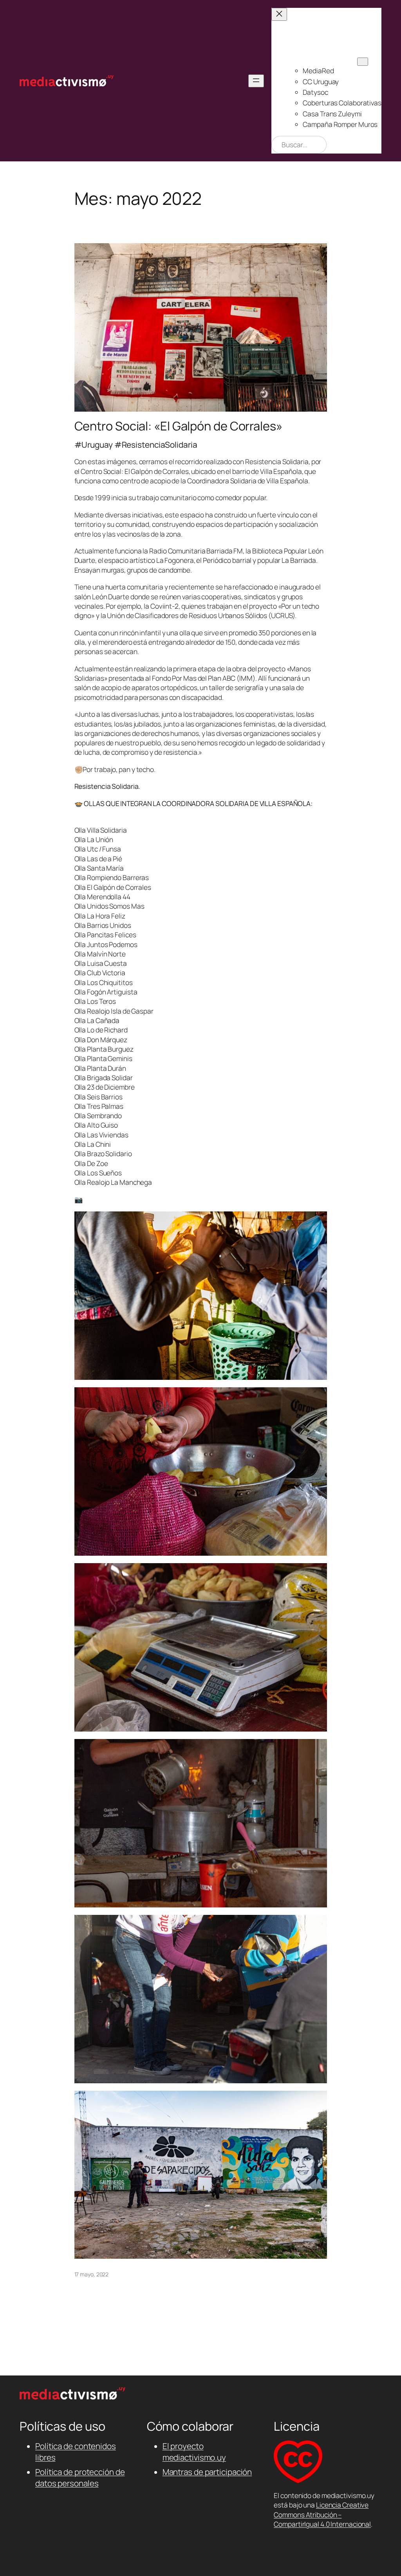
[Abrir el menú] (256, 81)
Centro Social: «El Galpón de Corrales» (178, 426)
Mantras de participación (207, 2472)
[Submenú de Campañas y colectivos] (363, 62)
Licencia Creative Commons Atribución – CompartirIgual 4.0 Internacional (322, 2514)
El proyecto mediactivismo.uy (194, 2452)
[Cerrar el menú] (279, 14)
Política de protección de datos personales (80, 2477)
